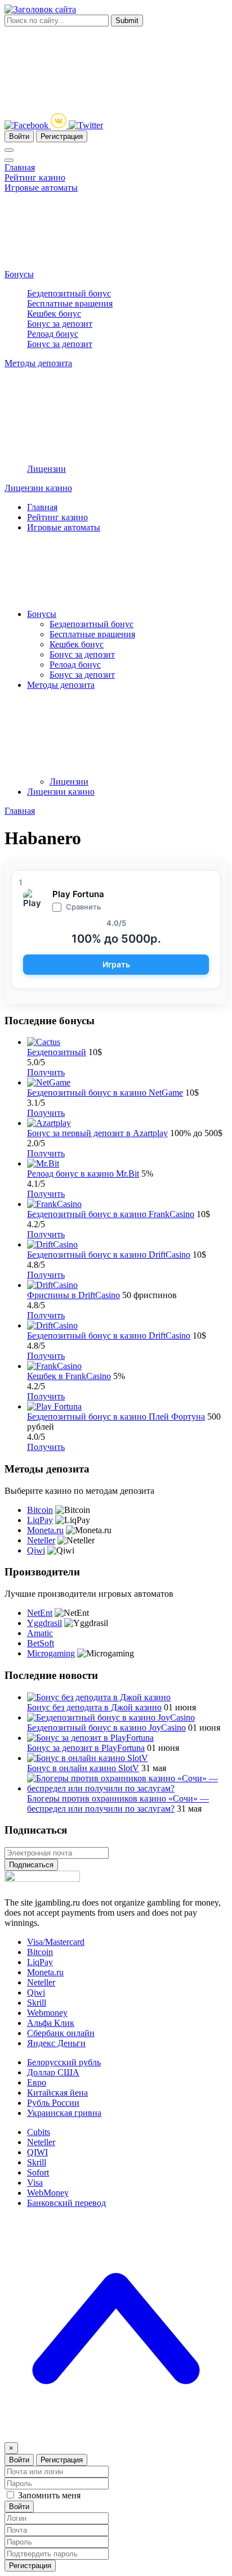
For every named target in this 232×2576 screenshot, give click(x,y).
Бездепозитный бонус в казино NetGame (105, 1093)
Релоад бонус (53, 334)
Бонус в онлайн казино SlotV (83, 1768)
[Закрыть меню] (9, 160)
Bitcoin (40, 1510)
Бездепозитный (57, 1052)
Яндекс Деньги (56, 2043)
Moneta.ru (45, 1530)
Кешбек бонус (54, 314)
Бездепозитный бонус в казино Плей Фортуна (116, 1417)
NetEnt (40, 1613)
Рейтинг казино (35, 177)
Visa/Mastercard (56, 1942)
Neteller (41, 1540)
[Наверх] (116, 2437)
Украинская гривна (64, 2113)
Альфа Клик (51, 2023)
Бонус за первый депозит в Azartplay (97, 1133)
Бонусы (19, 274)
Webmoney (47, 2013)
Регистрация (62, 136)
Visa (35, 2183)
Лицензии (46, 469)
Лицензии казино (38, 488)
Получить (46, 1072)
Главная (20, 167)
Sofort (38, 2172)
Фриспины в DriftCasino (73, 1295)
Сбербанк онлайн (61, 2033)
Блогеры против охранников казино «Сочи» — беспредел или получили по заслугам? (118, 1803)
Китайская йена (57, 2093)
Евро (37, 2082)
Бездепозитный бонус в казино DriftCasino (109, 1255)
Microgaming (51, 1653)
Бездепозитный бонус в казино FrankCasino (111, 1214)
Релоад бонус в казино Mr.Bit (83, 1174)
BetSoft (41, 1643)
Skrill (37, 2003)
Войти (19, 136)
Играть (116, 964)
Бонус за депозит (60, 324)
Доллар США (53, 2072)
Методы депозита (38, 363)
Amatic (40, 1633)
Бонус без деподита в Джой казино (94, 1707)
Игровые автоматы (41, 188)
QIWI (37, 2152)
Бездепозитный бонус (69, 293)
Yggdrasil (44, 1623)
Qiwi (36, 1550)
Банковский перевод (66, 2203)
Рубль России (53, 2103)
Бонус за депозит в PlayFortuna (86, 1748)
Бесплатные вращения (70, 303)
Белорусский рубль (64, 2062)
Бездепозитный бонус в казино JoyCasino (106, 1728)
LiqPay (40, 1520)
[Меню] (9, 150)
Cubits (39, 2132)
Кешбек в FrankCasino (69, 1376)
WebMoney (48, 2193)
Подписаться (31, 1865)
